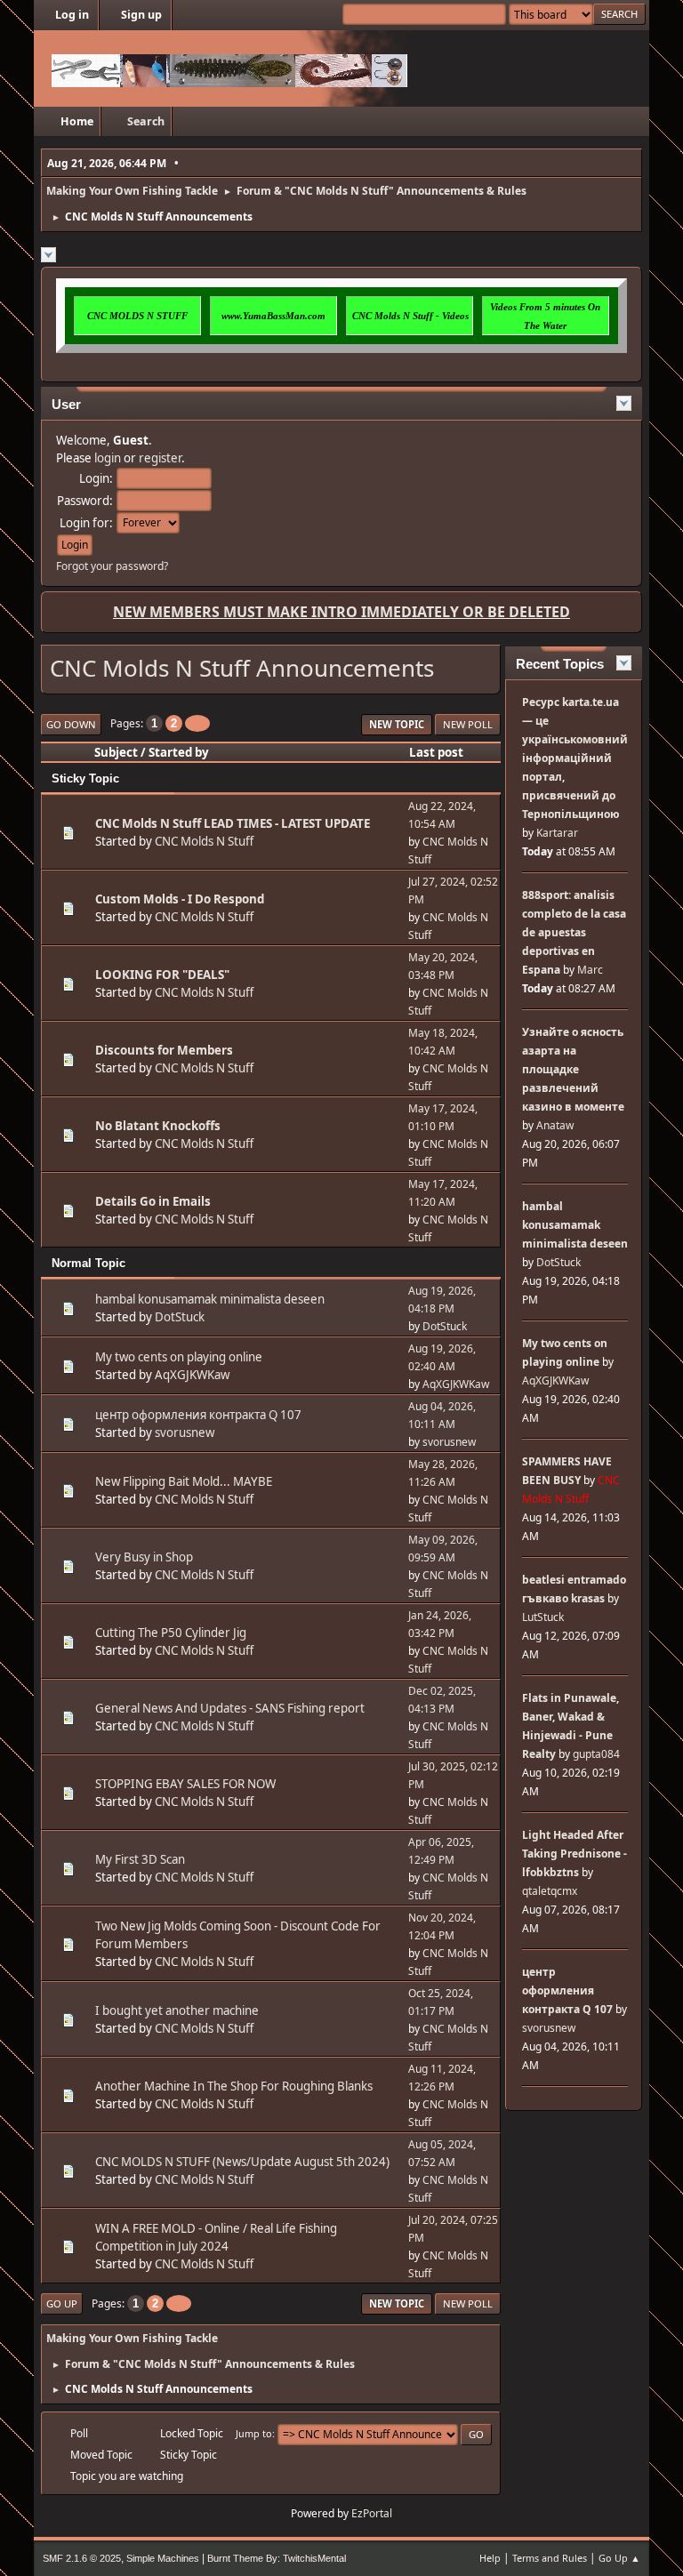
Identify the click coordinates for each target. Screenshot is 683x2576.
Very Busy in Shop (144, 1557)
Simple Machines (163, 2558)
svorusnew (185, 1432)
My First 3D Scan (140, 1859)
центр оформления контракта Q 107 (198, 1415)
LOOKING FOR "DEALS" (162, 975)
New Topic (397, 724)
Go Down (71, 724)
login (108, 458)
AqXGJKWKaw (192, 1375)
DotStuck (180, 1317)
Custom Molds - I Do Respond (180, 899)
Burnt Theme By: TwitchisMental (277, 2558)
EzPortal (372, 2513)
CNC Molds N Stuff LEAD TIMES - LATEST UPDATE (233, 823)
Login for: (86, 523)
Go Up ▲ (619, 2558)
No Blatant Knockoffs (158, 1126)
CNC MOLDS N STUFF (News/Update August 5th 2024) (242, 2162)
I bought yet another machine (177, 2010)
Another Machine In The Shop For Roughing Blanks (234, 2086)
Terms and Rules (550, 2558)
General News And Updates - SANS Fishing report (230, 1708)
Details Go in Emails (153, 1201)
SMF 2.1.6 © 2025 (82, 2558)
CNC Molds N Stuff (204, 841)
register (160, 458)
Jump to (254, 2433)
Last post (436, 752)
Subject (116, 752)
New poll (468, 724)
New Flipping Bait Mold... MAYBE (184, 1481)
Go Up (62, 2303)
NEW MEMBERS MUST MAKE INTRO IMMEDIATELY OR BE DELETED (341, 612)
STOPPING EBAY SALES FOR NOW (185, 1784)
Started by (179, 752)
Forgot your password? (112, 566)
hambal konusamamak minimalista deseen (210, 1299)
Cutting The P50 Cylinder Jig (171, 1633)
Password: (85, 501)
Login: (96, 478)
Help (490, 2558)
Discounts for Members (164, 1050)
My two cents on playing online (179, 1357)
